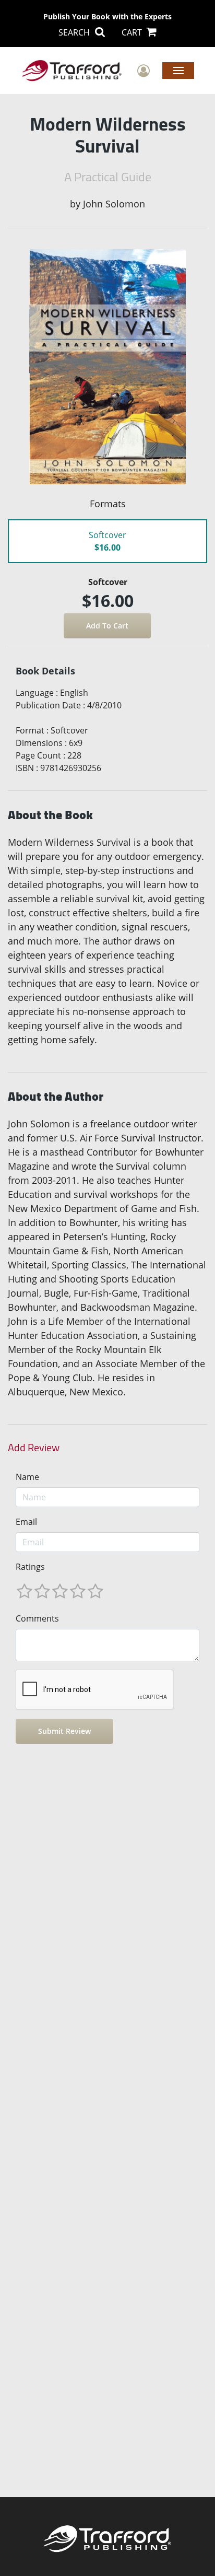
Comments (37, 1618)
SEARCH (75, 32)
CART (133, 32)
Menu (178, 70)
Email (26, 1522)
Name (27, 1477)
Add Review (34, 1448)
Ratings (30, 1567)
